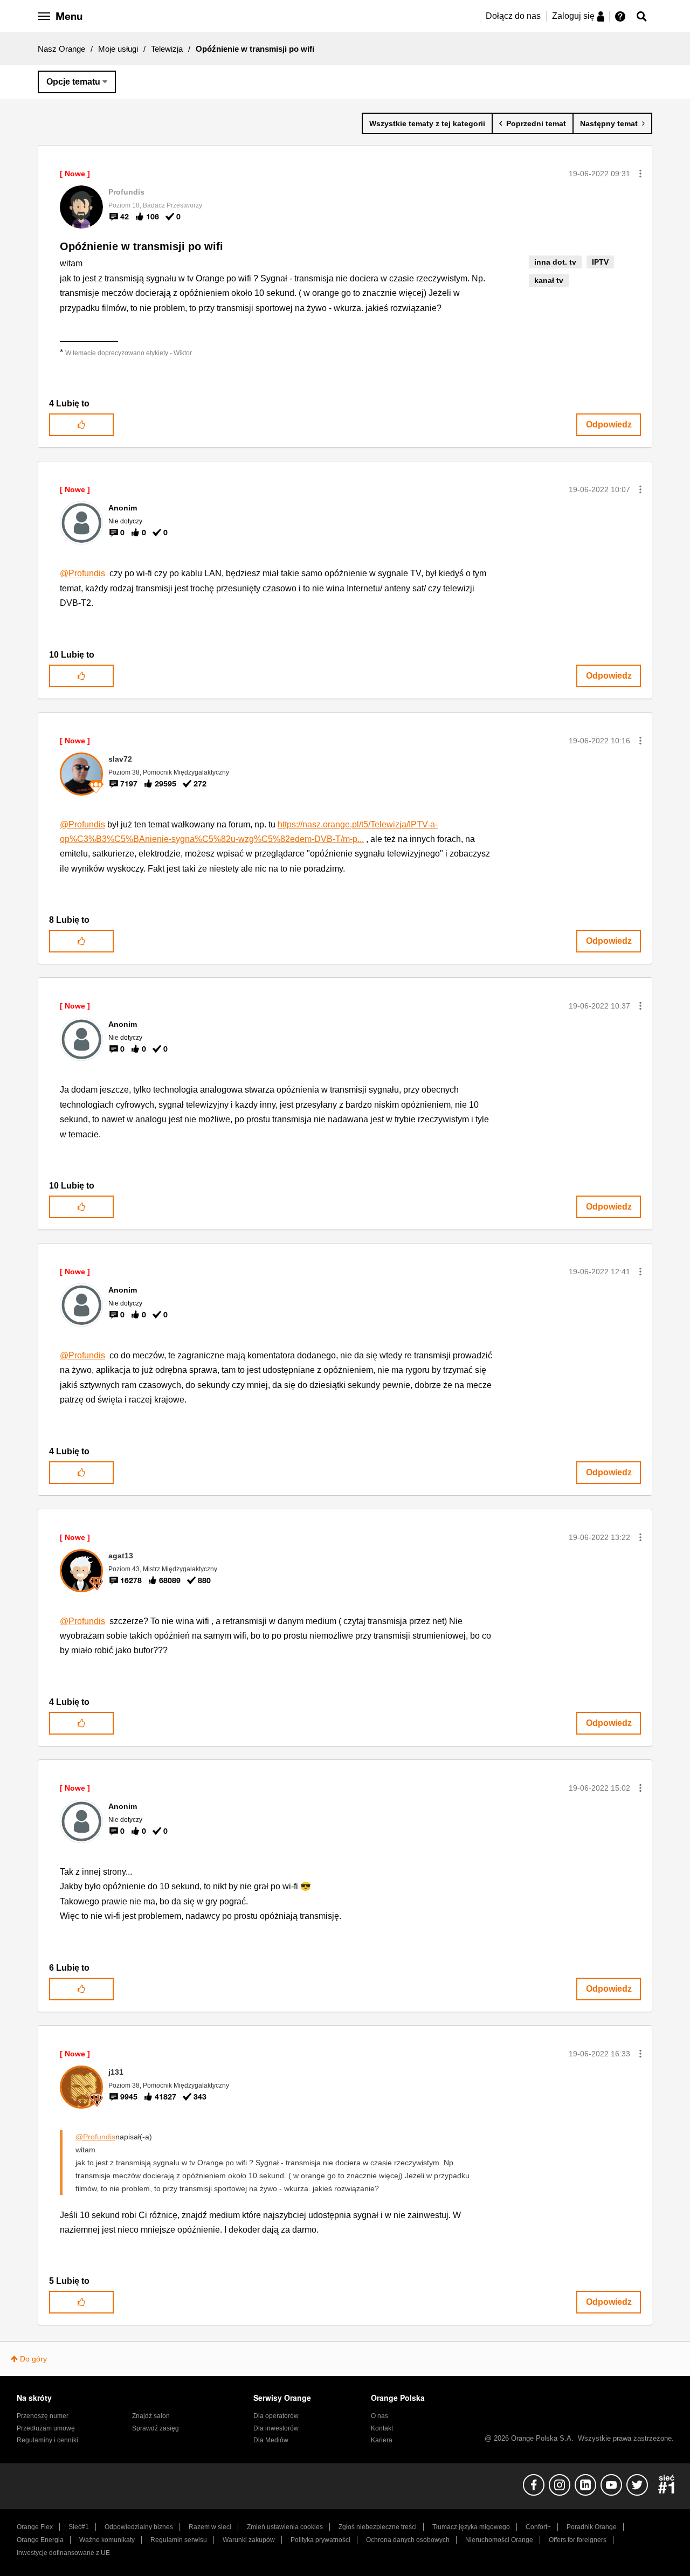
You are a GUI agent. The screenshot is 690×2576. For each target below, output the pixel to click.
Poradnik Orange (592, 2527)
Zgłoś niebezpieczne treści (378, 2527)
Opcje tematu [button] (73, 82)
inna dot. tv (555, 262)
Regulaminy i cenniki (47, 2440)
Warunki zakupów (249, 2540)
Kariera (382, 2440)
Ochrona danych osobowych (408, 2540)
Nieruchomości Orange (499, 2540)
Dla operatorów (276, 2416)
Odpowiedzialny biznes (139, 2527)
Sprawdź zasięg (156, 2428)
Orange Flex (35, 2527)
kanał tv (549, 280)
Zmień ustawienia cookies (285, 2527)
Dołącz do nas (513, 16)
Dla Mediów (271, 2440)
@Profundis (82, 573)
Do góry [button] (33, 2359)
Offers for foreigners (578, 2540)
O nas (379, 2416)
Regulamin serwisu (179, 2540)
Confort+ (538, 2527)
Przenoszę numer (43, 2416)
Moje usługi (118, 49)
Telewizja (167, 49)
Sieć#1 (79, 2527)
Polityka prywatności (320, 2540)
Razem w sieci (210, 2527)
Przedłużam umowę (46, 2428)
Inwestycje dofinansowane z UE (63, 2553)
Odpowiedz (609, 424)
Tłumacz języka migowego (471, 2527)
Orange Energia (40, 2540)
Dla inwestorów (276, 2428)
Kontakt (382, 2428)
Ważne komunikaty (107, 2540)
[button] (640, 174)
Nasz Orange (61, 49)
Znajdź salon (151, 2416)
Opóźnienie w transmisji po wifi (142, 246)
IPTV (600, 262)
